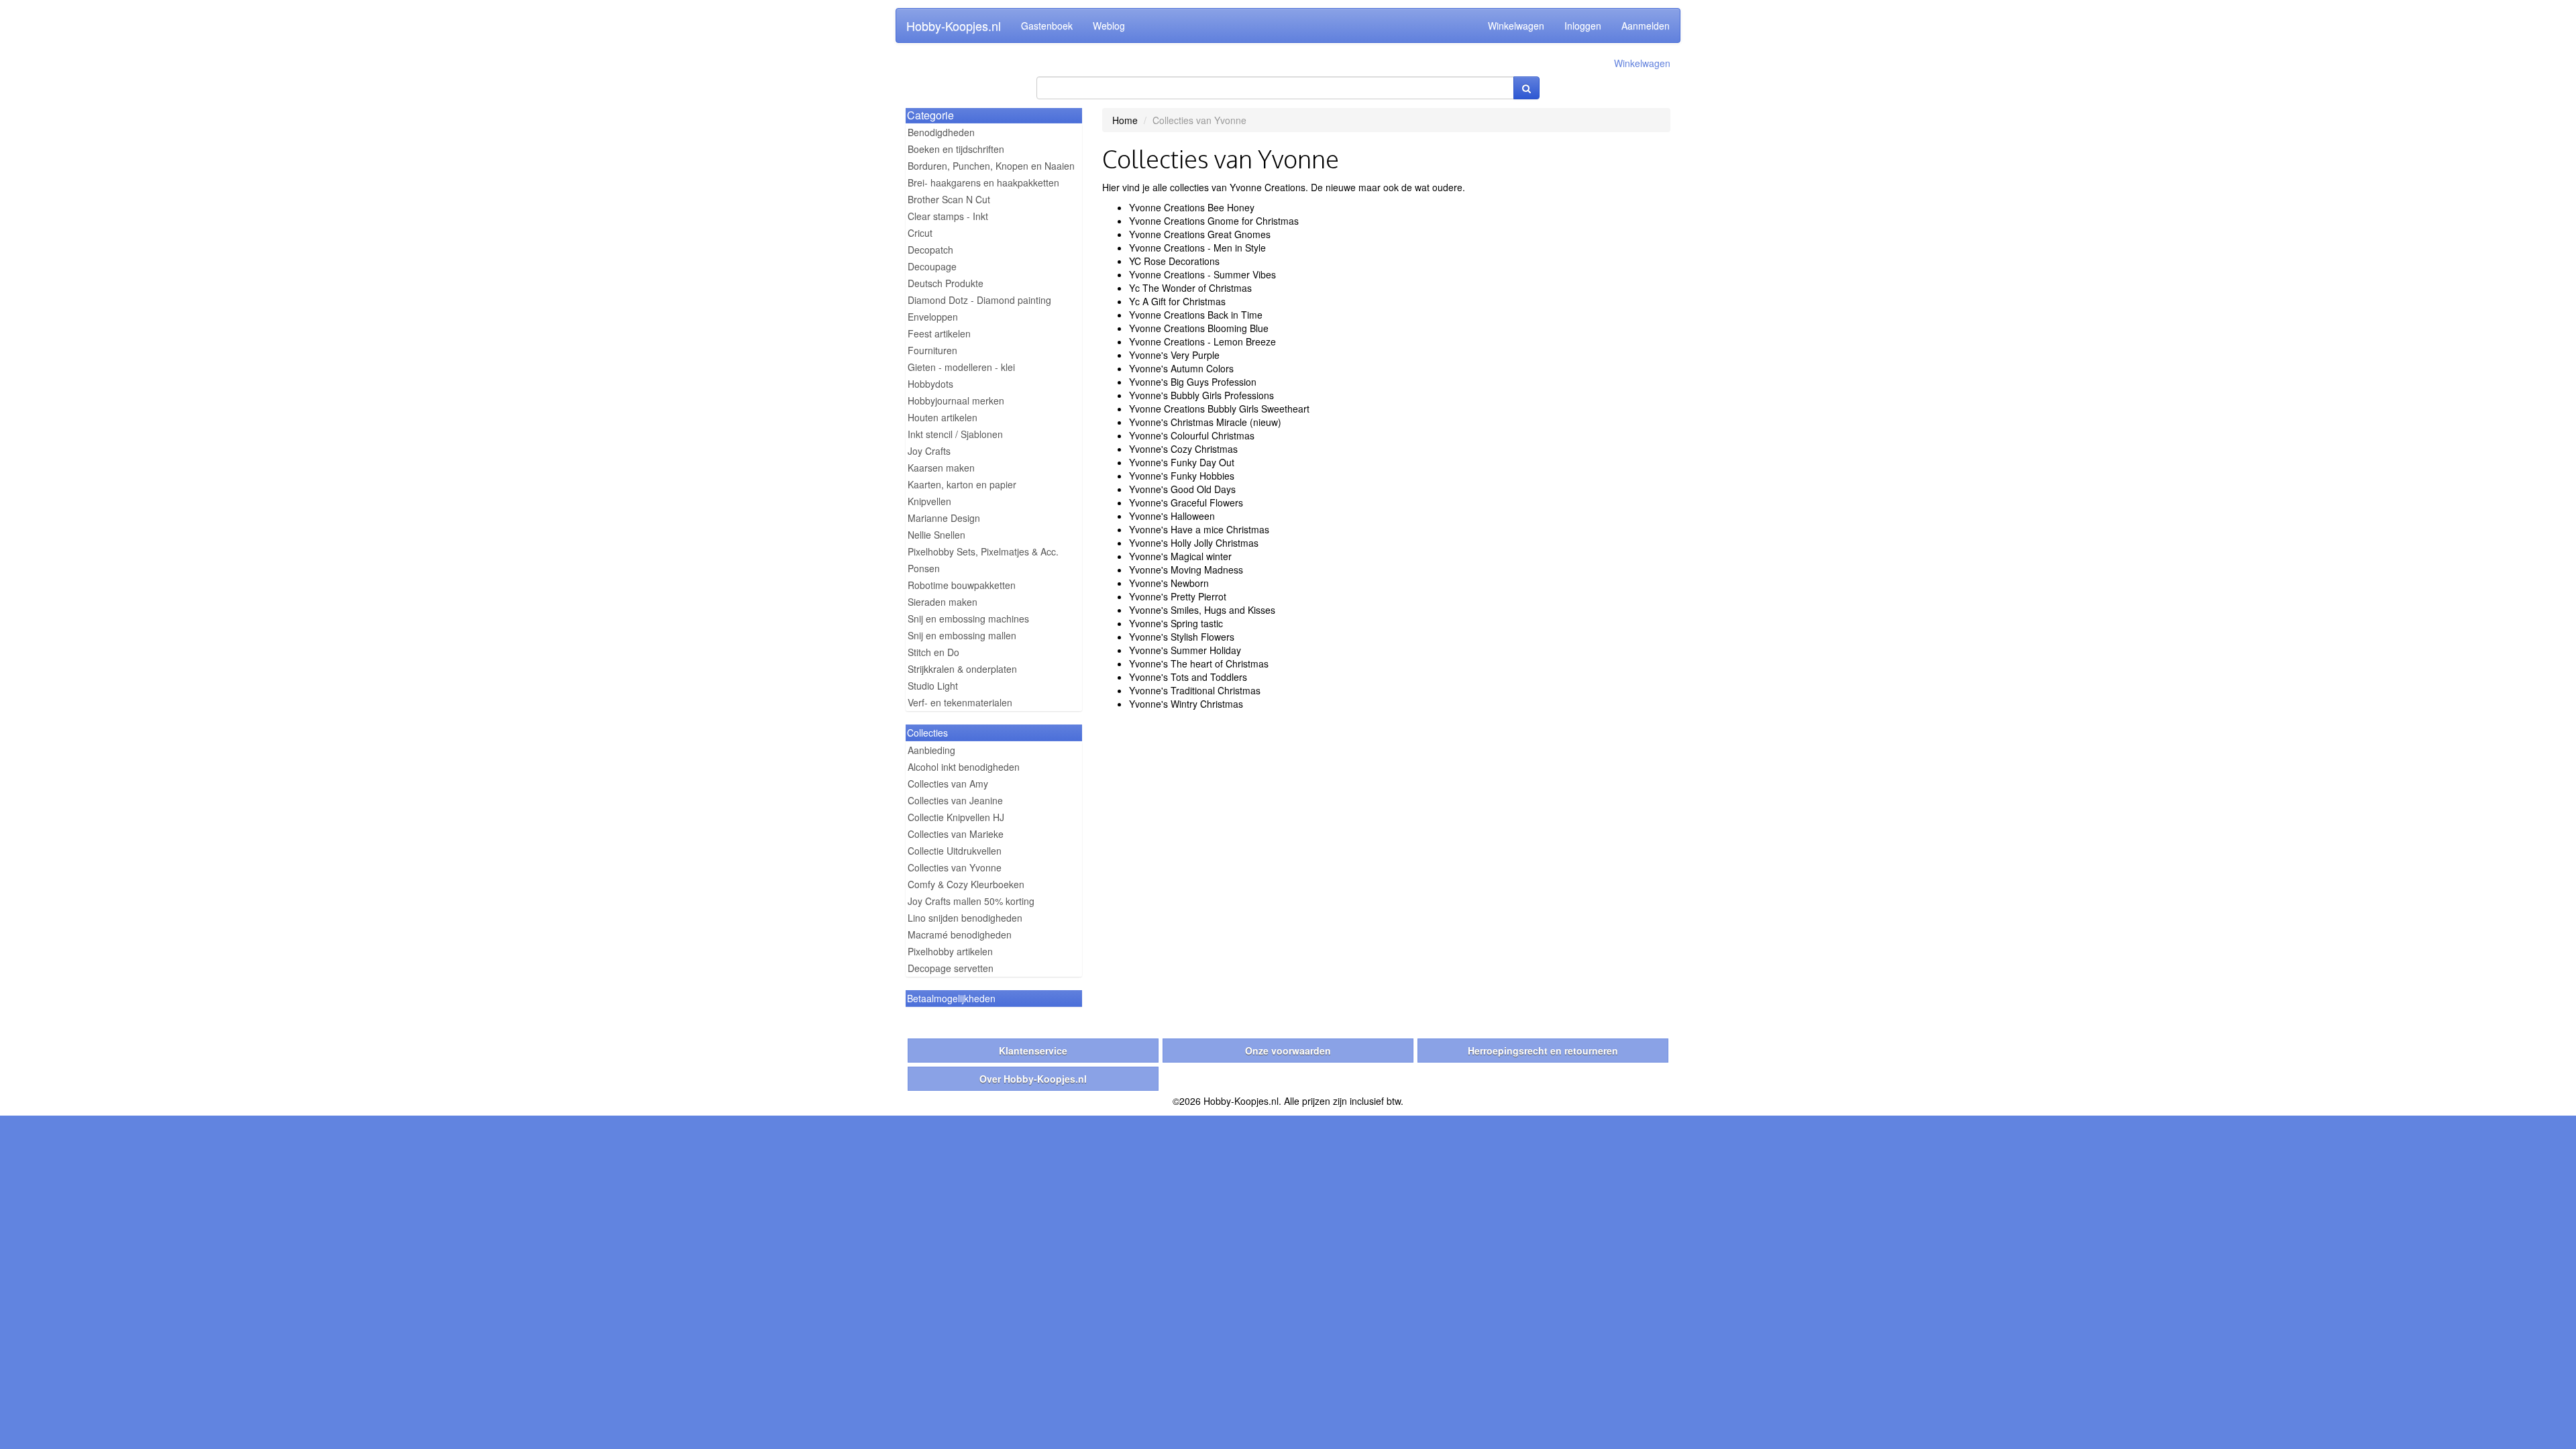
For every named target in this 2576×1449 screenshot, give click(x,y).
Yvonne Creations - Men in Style (1197, 248)
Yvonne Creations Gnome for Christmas (1214, 221)
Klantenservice (1033, 1051)
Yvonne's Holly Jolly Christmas (1194, 543)
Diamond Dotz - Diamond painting (979, 300)
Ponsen (924, 568)
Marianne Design (944, 518)
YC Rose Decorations (1174, 261)
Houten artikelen (943, 417)
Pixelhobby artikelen (950, 951)
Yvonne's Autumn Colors (1181, 368)
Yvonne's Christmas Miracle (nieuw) (1205, 422)
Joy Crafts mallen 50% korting (971, 901)
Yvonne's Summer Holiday (1185, 650)
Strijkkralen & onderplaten (962, 669)
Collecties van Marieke (956, 834)
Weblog (1109, 25)
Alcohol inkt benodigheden (964, 767)
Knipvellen (929, 501)
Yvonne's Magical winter (1180, 556)
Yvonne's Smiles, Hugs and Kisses (1202, 610)
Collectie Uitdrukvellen (955, 851)
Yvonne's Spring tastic (1176, 623)
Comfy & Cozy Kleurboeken (966, 884)
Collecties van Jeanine (955, 800)
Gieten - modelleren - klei (961, 367)
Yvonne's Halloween (1172, 516)
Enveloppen (933, 317)
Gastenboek (1047, 25)
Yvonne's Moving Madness (1186, 570)
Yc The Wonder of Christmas (1190, 288)
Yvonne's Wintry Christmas (1186, 704)
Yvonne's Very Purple (1174, 355)
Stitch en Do (933, 652)
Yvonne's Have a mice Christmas (1199, 529)
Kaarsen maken (941, 468)
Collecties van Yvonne (955, 867)
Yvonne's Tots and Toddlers (1188, 677)
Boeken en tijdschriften (956, 149)
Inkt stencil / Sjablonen (955, 434)
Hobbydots (930, 384)
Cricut (920, 233)
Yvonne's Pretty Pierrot (1178, 596)
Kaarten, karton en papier (962, 484)
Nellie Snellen (936, 535)
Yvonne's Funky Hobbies (1182, 476)
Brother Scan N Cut (949, 199)
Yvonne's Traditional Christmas (1195, 690)
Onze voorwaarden (1288, 1051)
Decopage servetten (951, 968)
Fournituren (932, 350)
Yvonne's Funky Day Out (1182, 462)
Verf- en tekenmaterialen (960, 702)
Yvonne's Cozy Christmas (1183, 449)
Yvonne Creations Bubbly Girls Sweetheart (1219, 409)
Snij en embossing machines (968, 619)
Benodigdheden (941, 132)
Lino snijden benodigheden (965, 918)
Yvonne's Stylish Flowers (1182, 637)
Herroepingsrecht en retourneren (1543, 1051)
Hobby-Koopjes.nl (954, 25)
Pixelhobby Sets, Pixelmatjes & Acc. (983, 551)
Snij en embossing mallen (962, 635)
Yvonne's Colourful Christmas (1192, 435)
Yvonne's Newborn (1169, 583)
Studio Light (933, 686)
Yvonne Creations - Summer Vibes (1202, 274)
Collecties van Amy (948, 784)
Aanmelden (1646, 25)
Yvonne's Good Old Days (1182, 489)
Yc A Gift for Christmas (1177, 301)
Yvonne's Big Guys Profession (1193, 382)
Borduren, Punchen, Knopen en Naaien (991, 166)
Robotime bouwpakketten (962, 585)
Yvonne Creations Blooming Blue (1199, 328)
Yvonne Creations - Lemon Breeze (1202, 341)
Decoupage (932, 266)
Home (1125, 120)
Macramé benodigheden (960, 934)
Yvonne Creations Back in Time (1196, 315)
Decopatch (930, 250)
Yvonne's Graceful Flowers (1186, 502)
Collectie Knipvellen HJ (956, 817)
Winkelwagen (1516, 25)
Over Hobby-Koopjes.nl (1033, 1079)
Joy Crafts (929, 451)
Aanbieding (931, 750)
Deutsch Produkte (946, 283)
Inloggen (1583, 25)
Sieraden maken (943, 602)
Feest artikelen (939, 333)
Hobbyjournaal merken (956, 400)
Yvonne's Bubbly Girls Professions (1201, 395)
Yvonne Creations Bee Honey (1192, 207)
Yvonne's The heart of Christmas (1199, 663)
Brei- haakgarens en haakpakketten (983, 182)
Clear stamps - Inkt (948, 216)
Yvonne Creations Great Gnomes (1200, 234)
